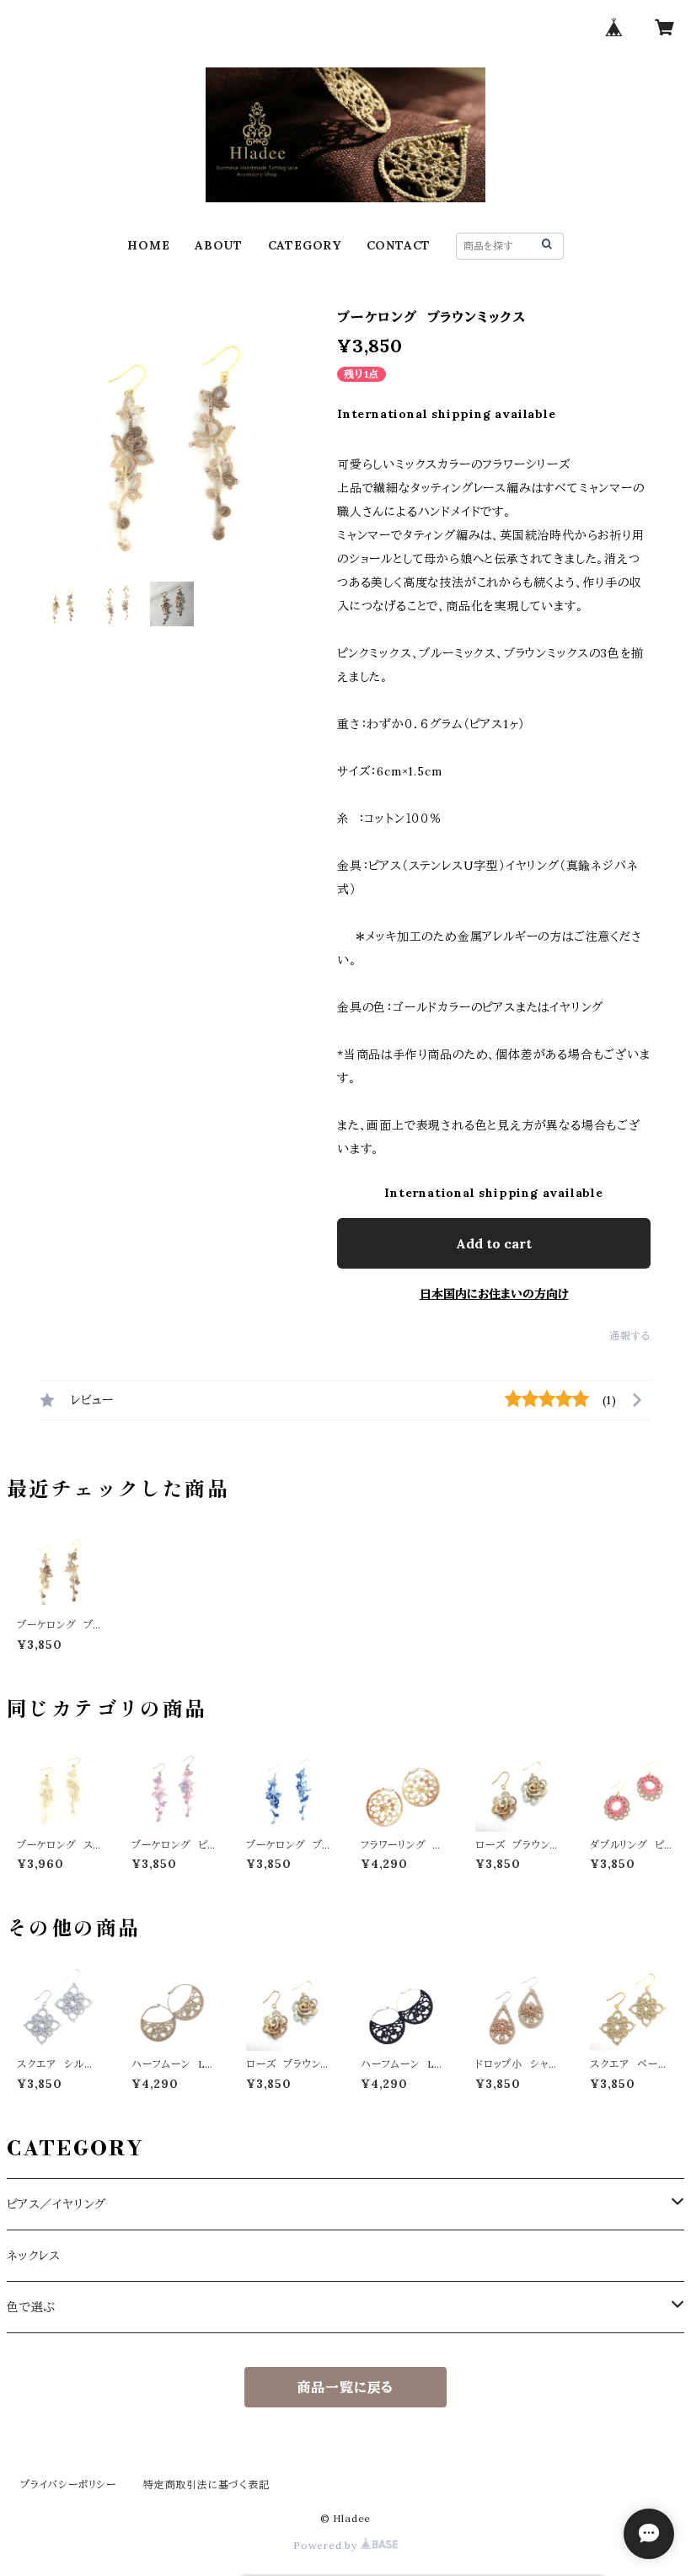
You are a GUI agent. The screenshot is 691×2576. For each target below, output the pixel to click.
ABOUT (219, 245)
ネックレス (34, 2256)
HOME (148, 245)
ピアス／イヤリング (56, 2204)
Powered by (327, 2545)
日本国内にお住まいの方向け (494, 1294)
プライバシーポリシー (68, 2485)
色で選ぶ (31, 2307)
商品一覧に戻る (346, 2387)
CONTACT (399, 245)
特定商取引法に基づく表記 (206, 2485)
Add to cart (494, 1243)
